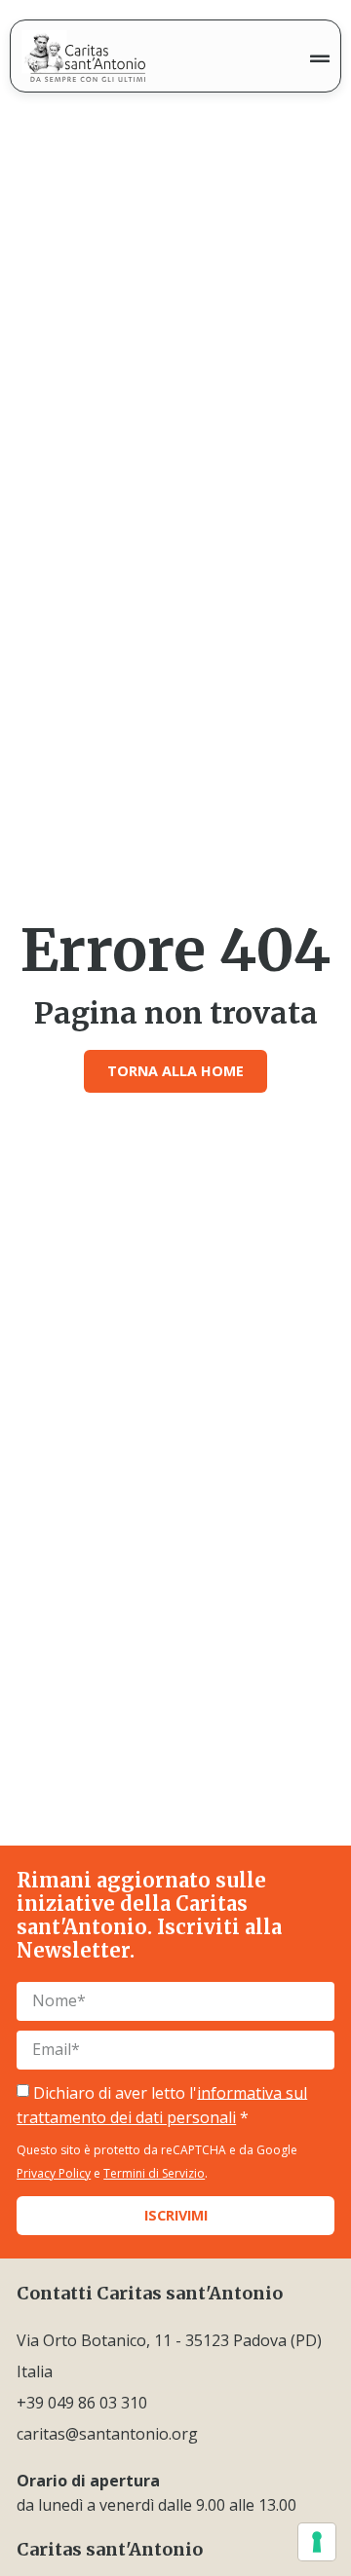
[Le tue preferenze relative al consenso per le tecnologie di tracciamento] (317, 2542)
